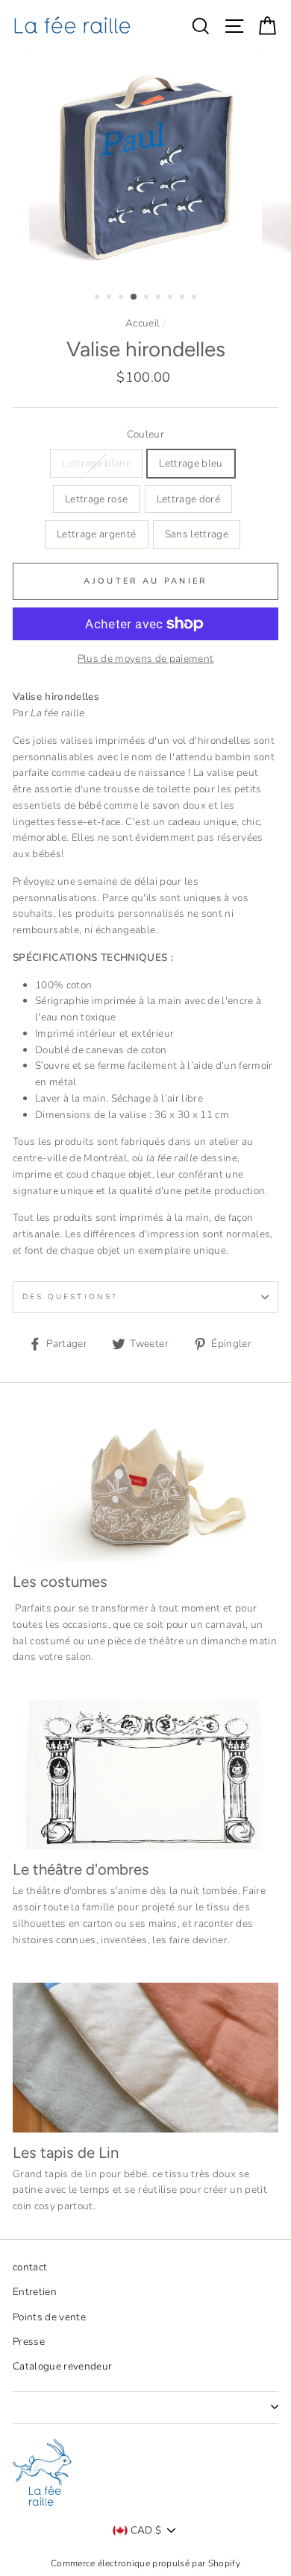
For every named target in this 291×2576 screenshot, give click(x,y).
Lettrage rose (96, 499)
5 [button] (148, 298)
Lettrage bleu (191, 463)
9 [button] (195, 298)
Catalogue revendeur (62, 2366)
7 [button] (172, 298)
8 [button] (184, 298)
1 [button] (98, 298)
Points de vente (49, 2317)
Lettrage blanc (96, 463)
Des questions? (70, 1297)
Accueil (143, 323)
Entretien (35, 2292)
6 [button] (160, 298)
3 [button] (122, 298)
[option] (145, 165)
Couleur (145, 434)
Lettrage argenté (96, 534)
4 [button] (134, 297)
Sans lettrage (197, 534)
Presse (29, 2342)
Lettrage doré (188, 499)
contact (30, 2267)
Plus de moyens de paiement (146, 659)
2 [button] (110, 298)
